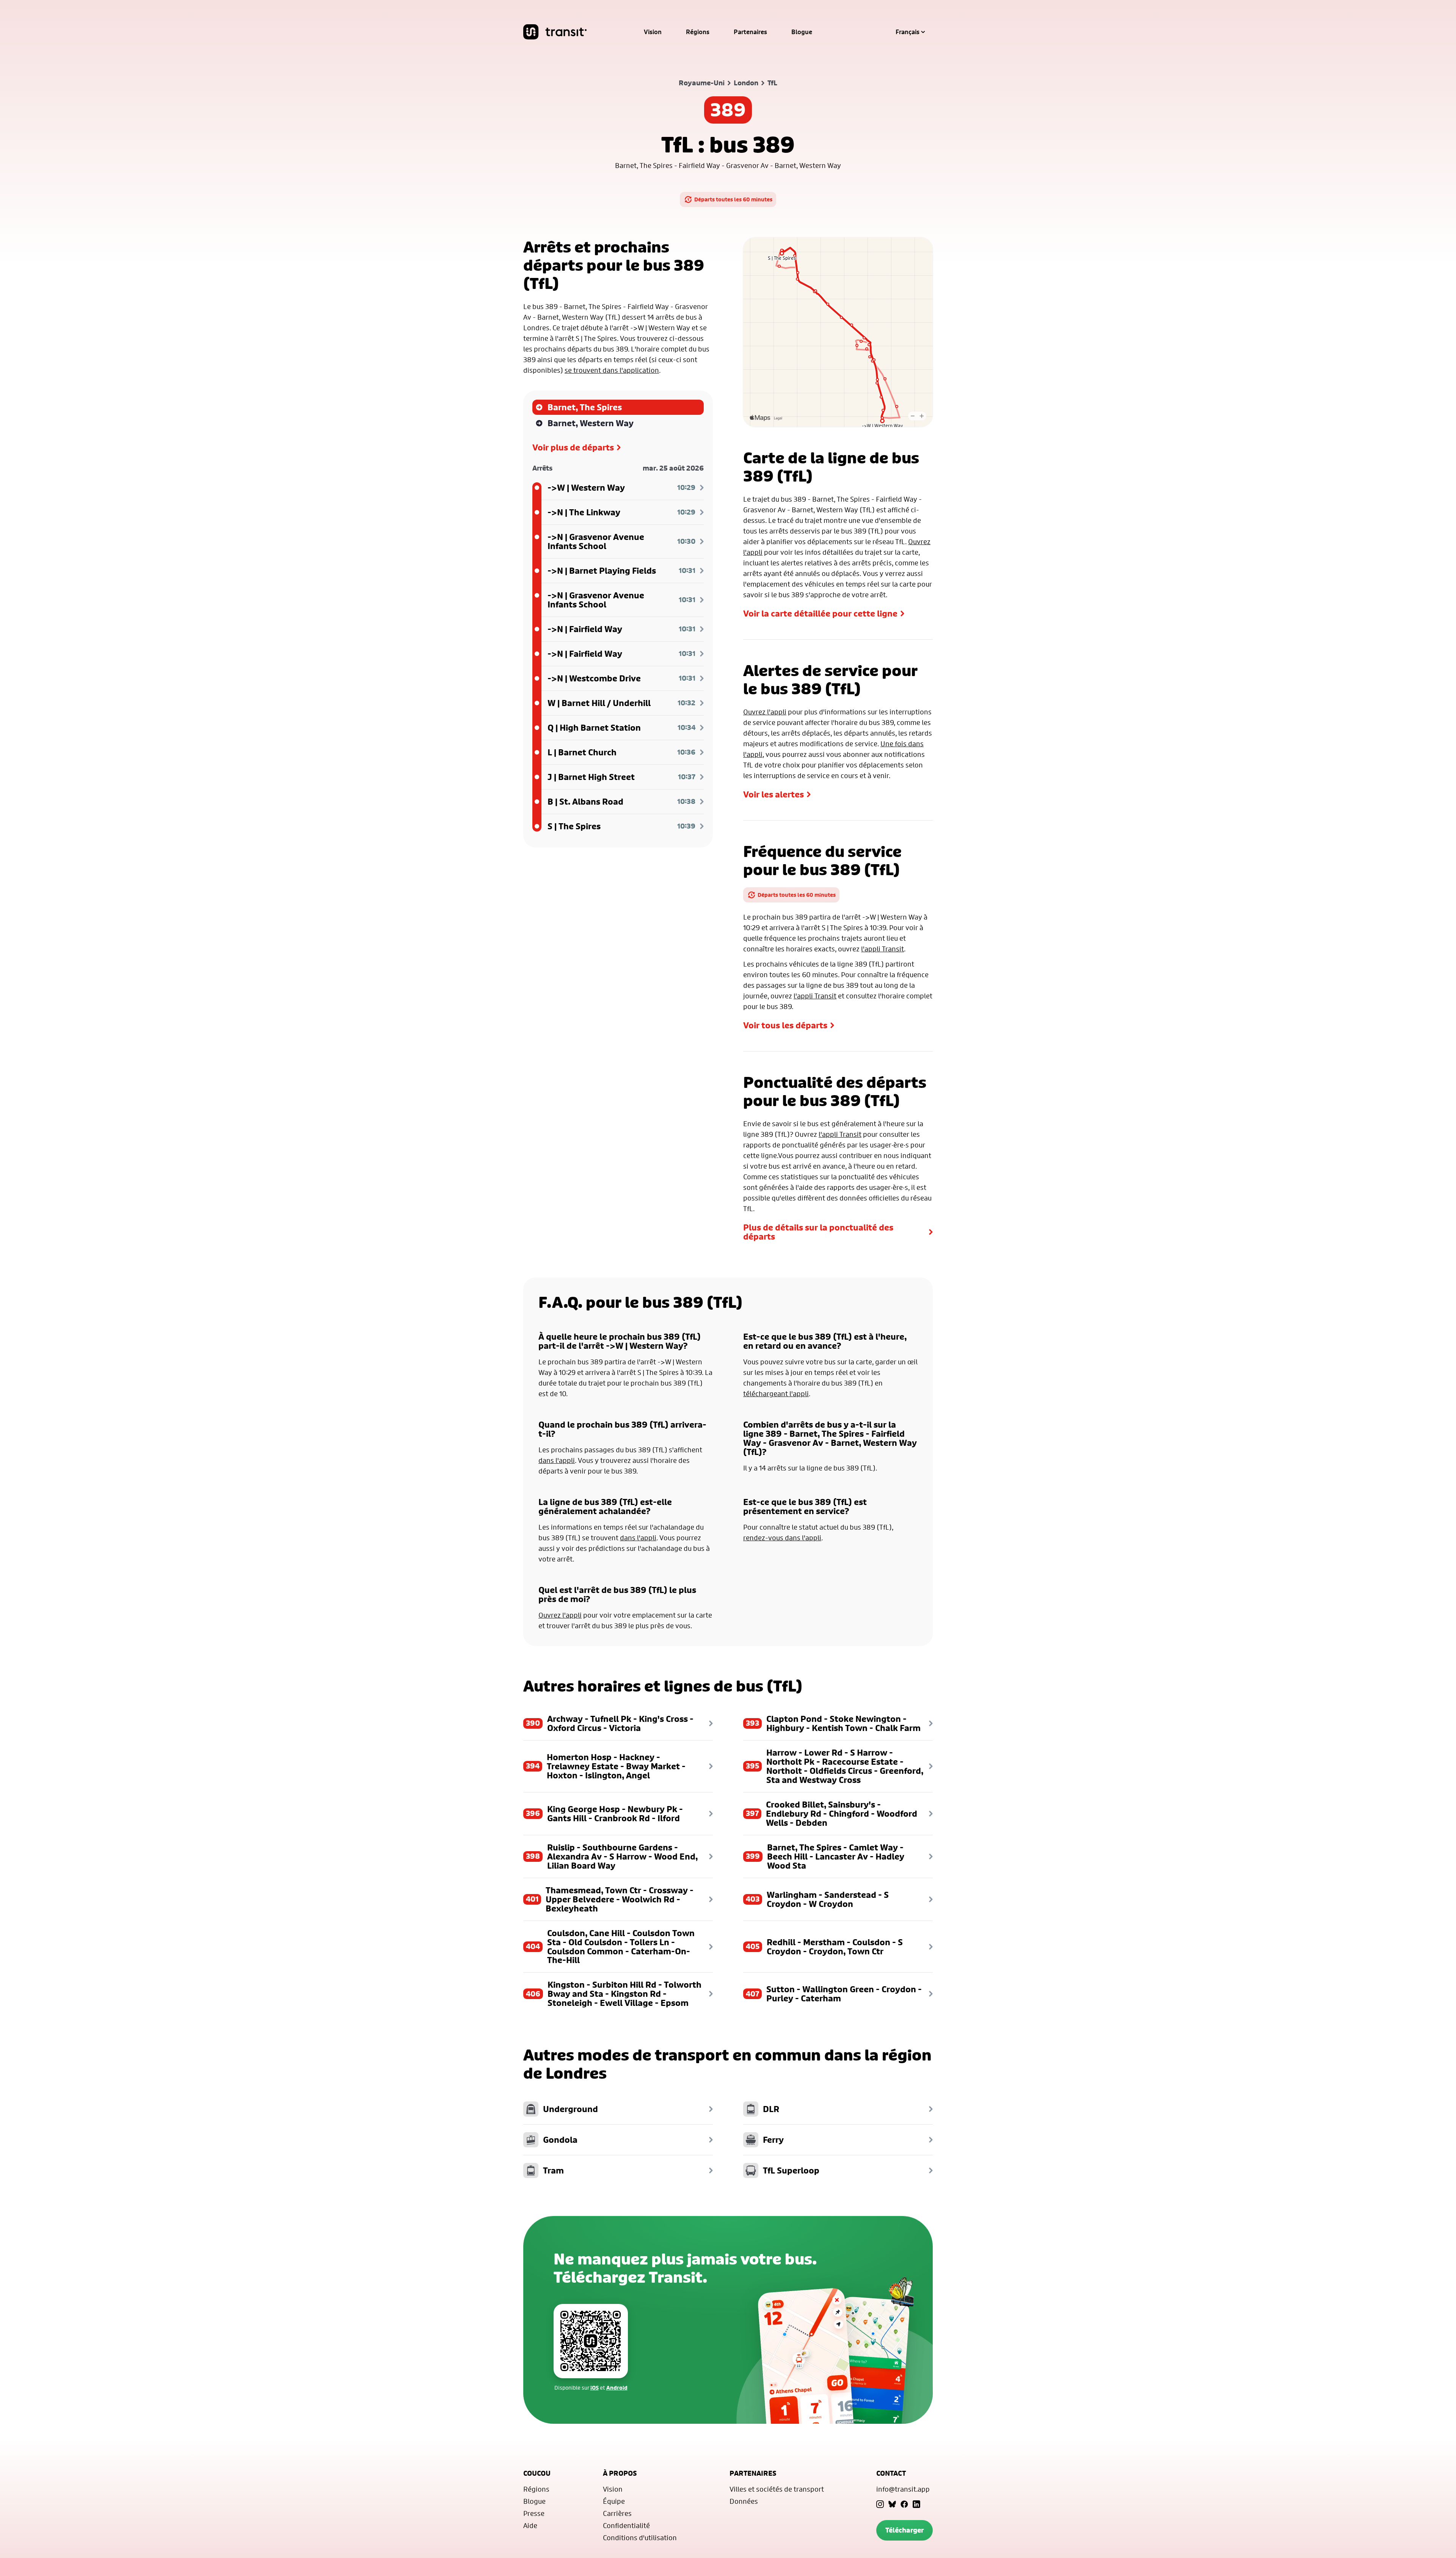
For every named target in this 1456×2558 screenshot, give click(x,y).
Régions (698, 32)
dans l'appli (557, 1460)
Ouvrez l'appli (765, 712)
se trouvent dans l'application (612, 370)
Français (908, 32)
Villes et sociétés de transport (777, 2489)
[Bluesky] (892, 2504)
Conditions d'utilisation (640, 2538)
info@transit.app (903, 2489)
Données (744, 2501)
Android (617, 2388)
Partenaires (750, 32)
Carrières (617, 2513)
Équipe (614, 2501)
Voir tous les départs (785, 1025)
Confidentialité (626, 2525)
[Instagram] (880, 2504)
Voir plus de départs (573, 447)
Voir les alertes (773, 794)
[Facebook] (904, 2504)
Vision (653, 32)
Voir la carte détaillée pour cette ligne (820, 614)
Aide (530, 2525)
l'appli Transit (883, 949)
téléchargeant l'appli (776, 1394)
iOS (595, 2388)
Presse (534, 2513)
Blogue (802, 32)
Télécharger (905, 2530)
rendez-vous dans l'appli (782, 1538)
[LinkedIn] (916, 2504)
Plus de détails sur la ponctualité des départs (818, 1232)
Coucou (537, 2473)
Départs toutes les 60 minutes (733, 199)
